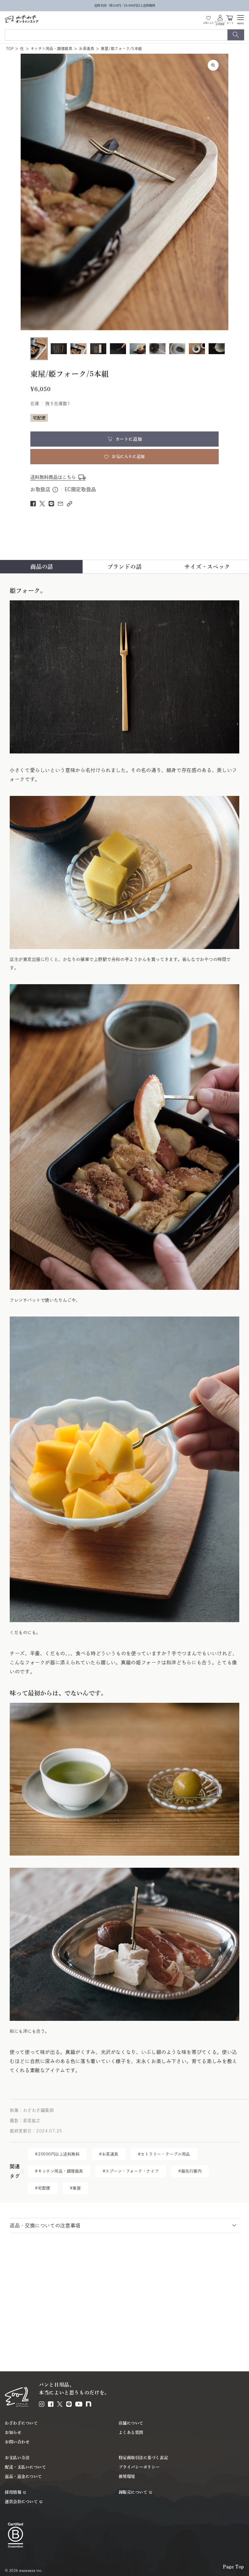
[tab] (42, 567)
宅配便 (44, 2188)
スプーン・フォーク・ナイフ (132, 2171)
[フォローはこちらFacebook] (51, 2404)
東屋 (77, 2188)
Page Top (234, 2567)
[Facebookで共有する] (33, 504)
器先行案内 (192, 2171)
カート (230, 23)
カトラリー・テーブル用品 (165, 2154)
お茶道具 (87, 49)
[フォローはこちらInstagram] (42, 2404)
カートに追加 (129, 439)
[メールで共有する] (60, 504)
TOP (10, 49)
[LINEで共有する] (51, 504)
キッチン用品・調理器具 (51, 49)
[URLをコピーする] (70, 504)
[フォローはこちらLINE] (69, 2404)
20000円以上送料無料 (59, 2154)
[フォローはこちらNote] (89, 2404)
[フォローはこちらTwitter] (60, 2404)
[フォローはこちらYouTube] (79, 2404)
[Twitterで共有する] (42, 504)
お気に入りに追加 (128, 456)
